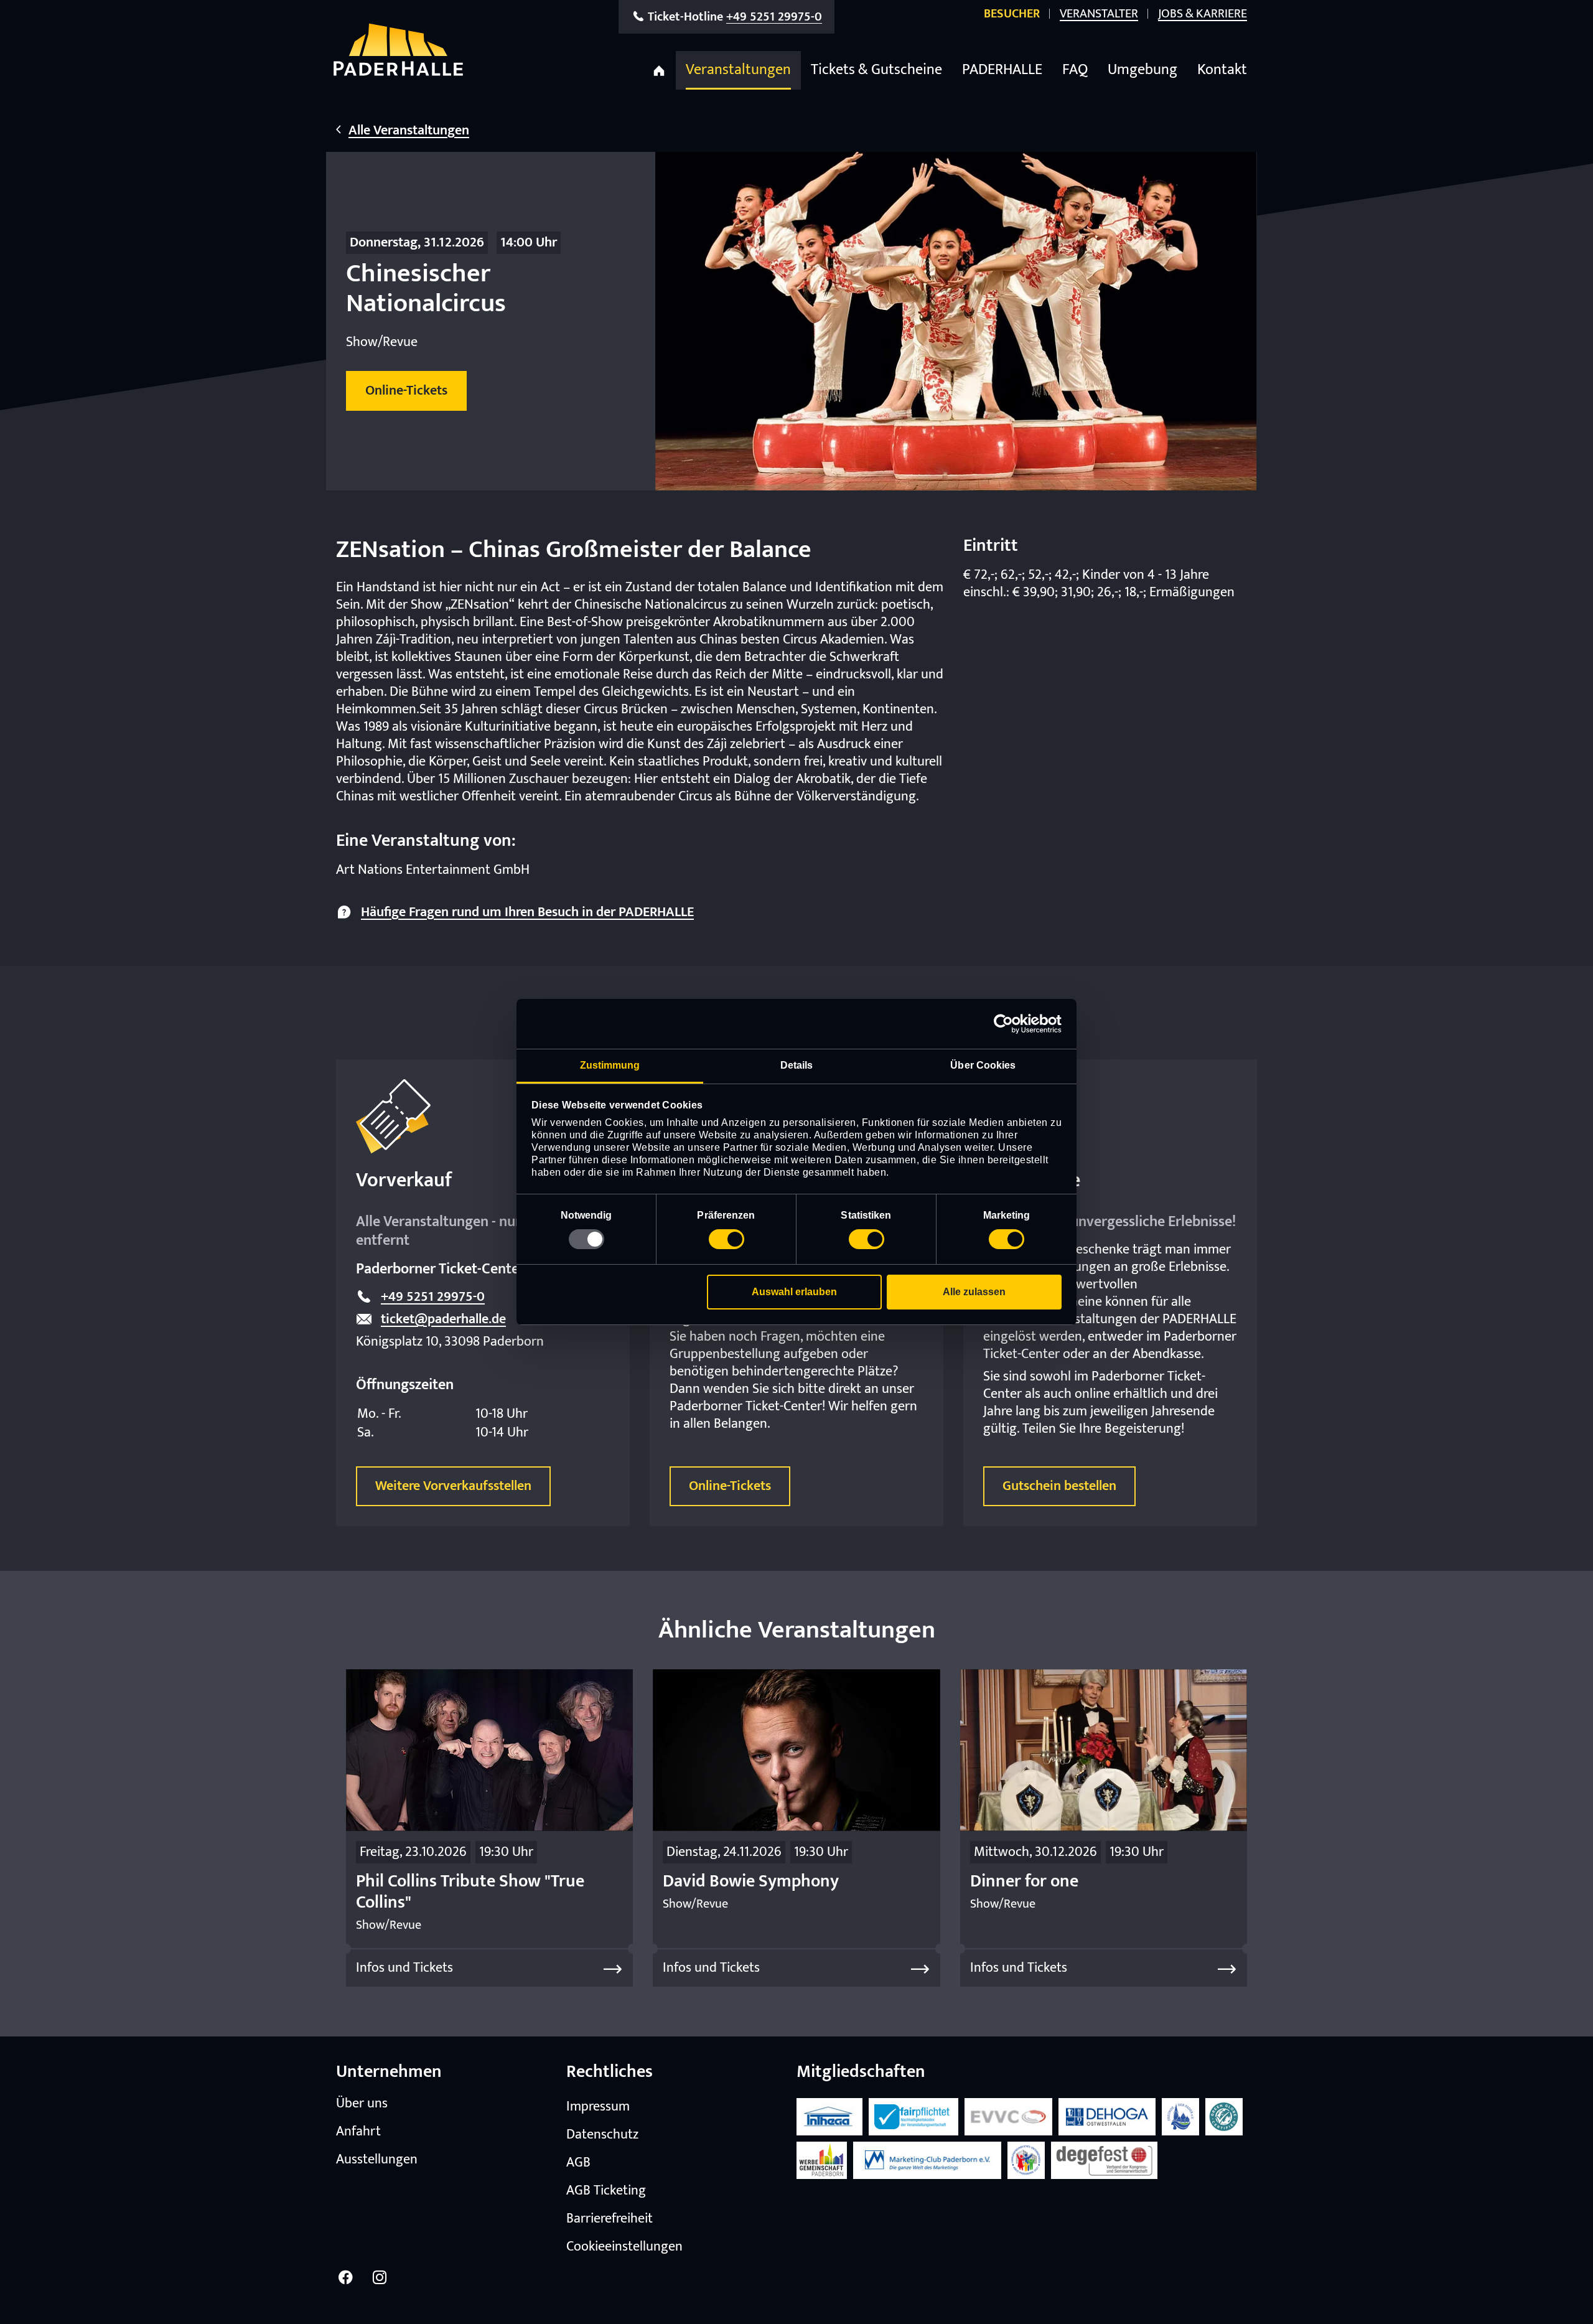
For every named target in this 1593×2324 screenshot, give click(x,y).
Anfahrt (358, 2132)
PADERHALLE (1002, 70)
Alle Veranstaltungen (409, 131)
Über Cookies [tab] (983, 1065)
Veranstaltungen (738, 70)
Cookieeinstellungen (624, 2247)
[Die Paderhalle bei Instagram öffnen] (380, 2277)
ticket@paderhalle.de (443, 1319)
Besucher (1012, 14)
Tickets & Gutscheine (876, 70)
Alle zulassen (974, 1292)
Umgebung (1142, 70)
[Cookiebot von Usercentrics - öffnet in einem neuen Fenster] (1007, 1024)
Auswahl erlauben (794, 1292)
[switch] (726, 1239)
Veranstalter (1099, 14)
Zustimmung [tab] (610, 1065)
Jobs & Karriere (1203, 14)
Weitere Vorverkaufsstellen (453, 1486)
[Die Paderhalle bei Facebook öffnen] (345, 2277)
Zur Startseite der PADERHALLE (398, 49)
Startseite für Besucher (659, 70)
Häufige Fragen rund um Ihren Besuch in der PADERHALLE (527, 912)
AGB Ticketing (606, 2191)
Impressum (598, 2107)
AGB (578, 2163)
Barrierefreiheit (610, 2219)
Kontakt (1222, 70)
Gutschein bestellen (1059, 1486)
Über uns (362, 2104)
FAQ (1075, 70)
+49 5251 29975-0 (433, 1297)
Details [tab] (797, 1065)
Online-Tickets (730, 1486)
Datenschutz (602, 2135)
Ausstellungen (377, 2160)
